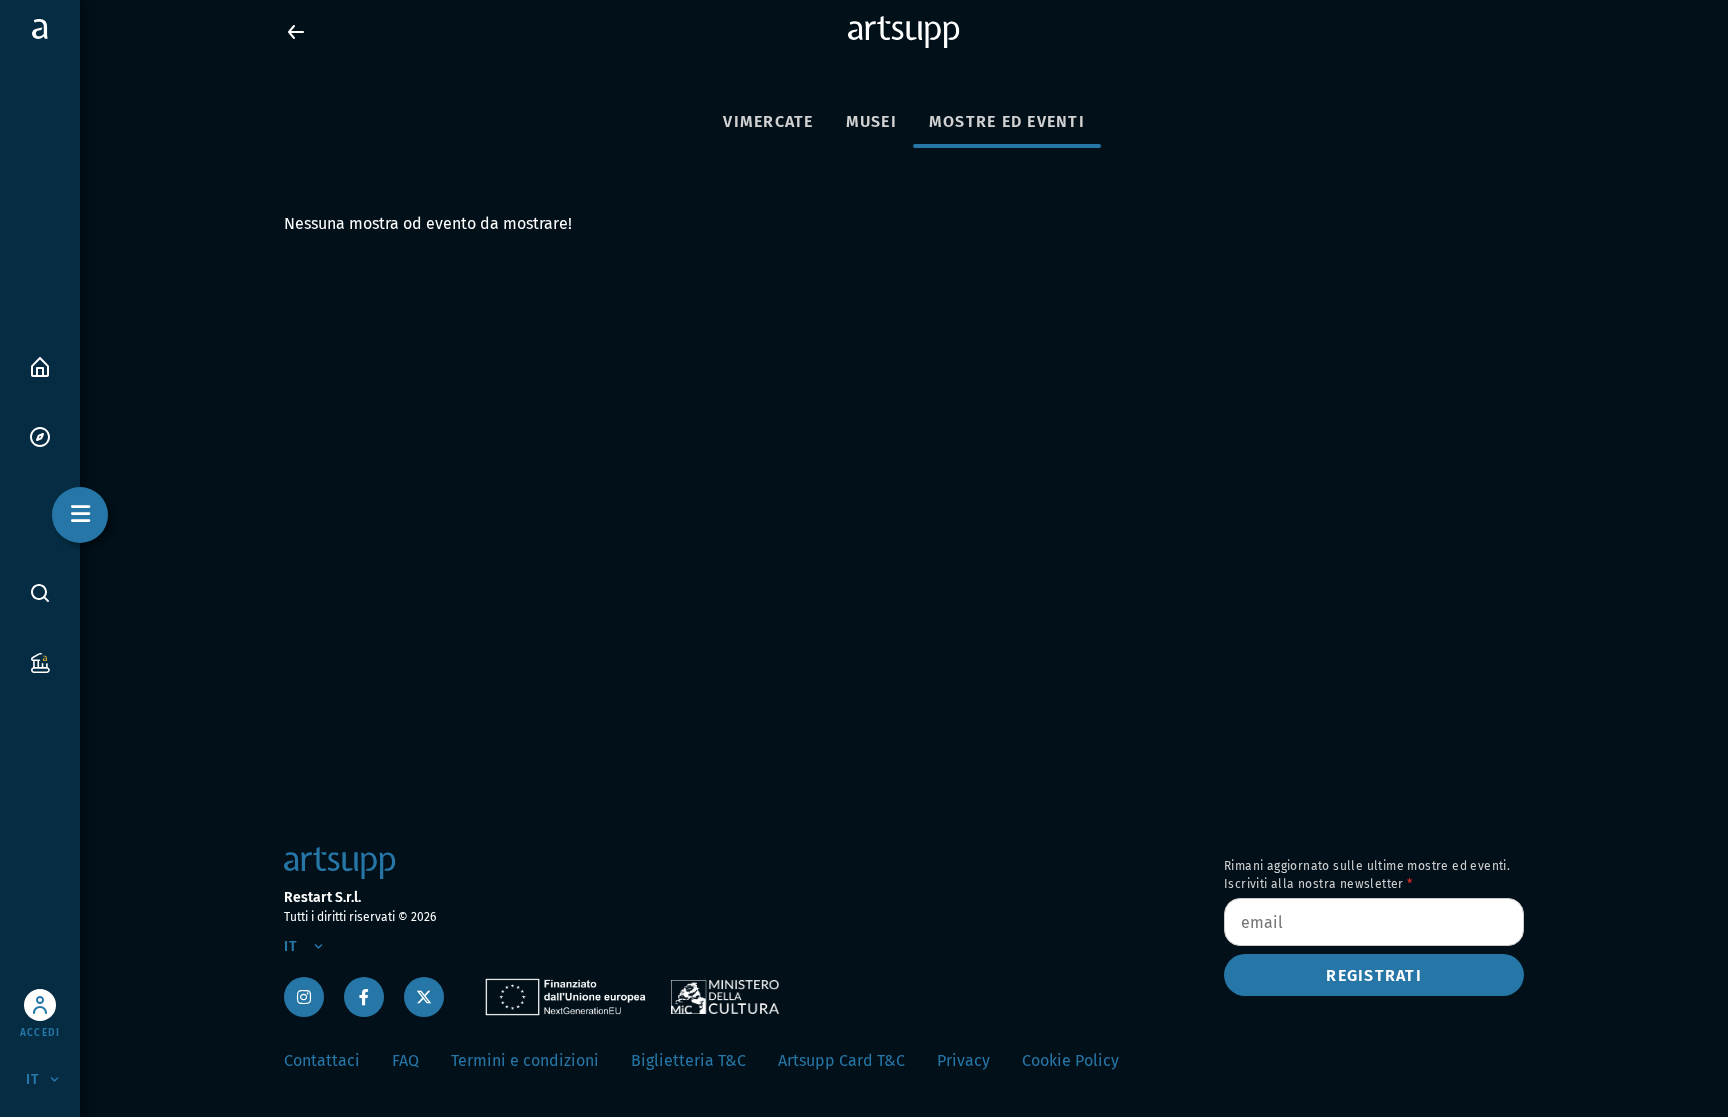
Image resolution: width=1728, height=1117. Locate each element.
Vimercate (768, 121)
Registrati (1374, 975)
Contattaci (322, 1060)
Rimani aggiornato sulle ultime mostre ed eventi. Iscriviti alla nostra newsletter (1367, 875)
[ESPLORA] (40, 435)
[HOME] (40, 365)
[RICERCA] (40, 593)
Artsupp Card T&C (841, 1060)
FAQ (405, 1060)
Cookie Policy (1070, 1060)
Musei (871, 121)
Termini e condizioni (525, 1060)
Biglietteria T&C (688, 1060)
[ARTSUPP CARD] (40, 661)
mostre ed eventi (1007, 121)
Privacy (963, 1060)
